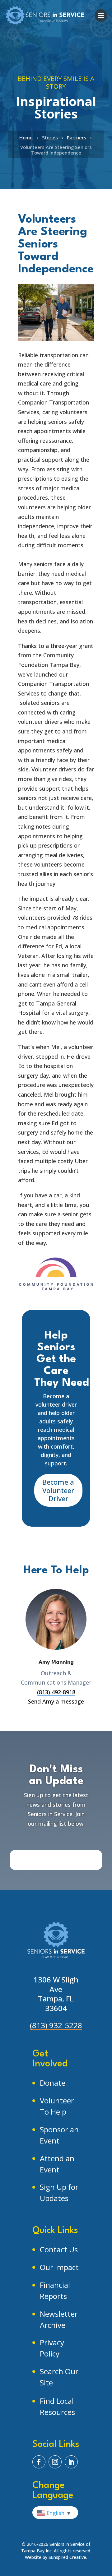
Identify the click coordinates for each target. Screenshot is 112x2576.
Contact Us (59, 2249)
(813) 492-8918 (56, 1692)
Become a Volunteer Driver (58, 1490)
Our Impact (59, 2267)
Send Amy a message (56, 1701)
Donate (53, 2083)
